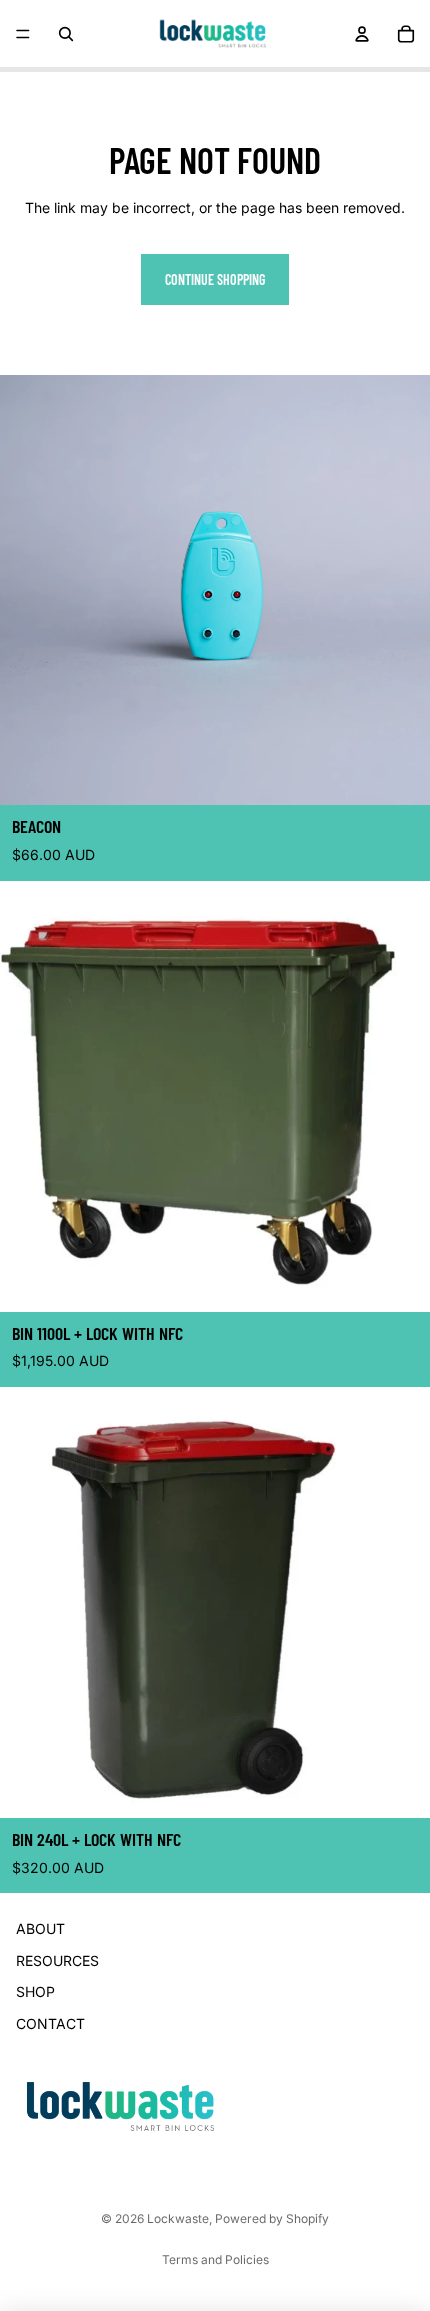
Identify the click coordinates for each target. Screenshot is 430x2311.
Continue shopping (215, 279)
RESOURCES (57, 1960)
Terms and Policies (215, 2259)
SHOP (35, 1992)
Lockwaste (178, 2218)
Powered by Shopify (272, 2218)
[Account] (362, 34)
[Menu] (23, 34)
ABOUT (40, 1929)
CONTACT (50, 2023)
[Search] (66, 34)
